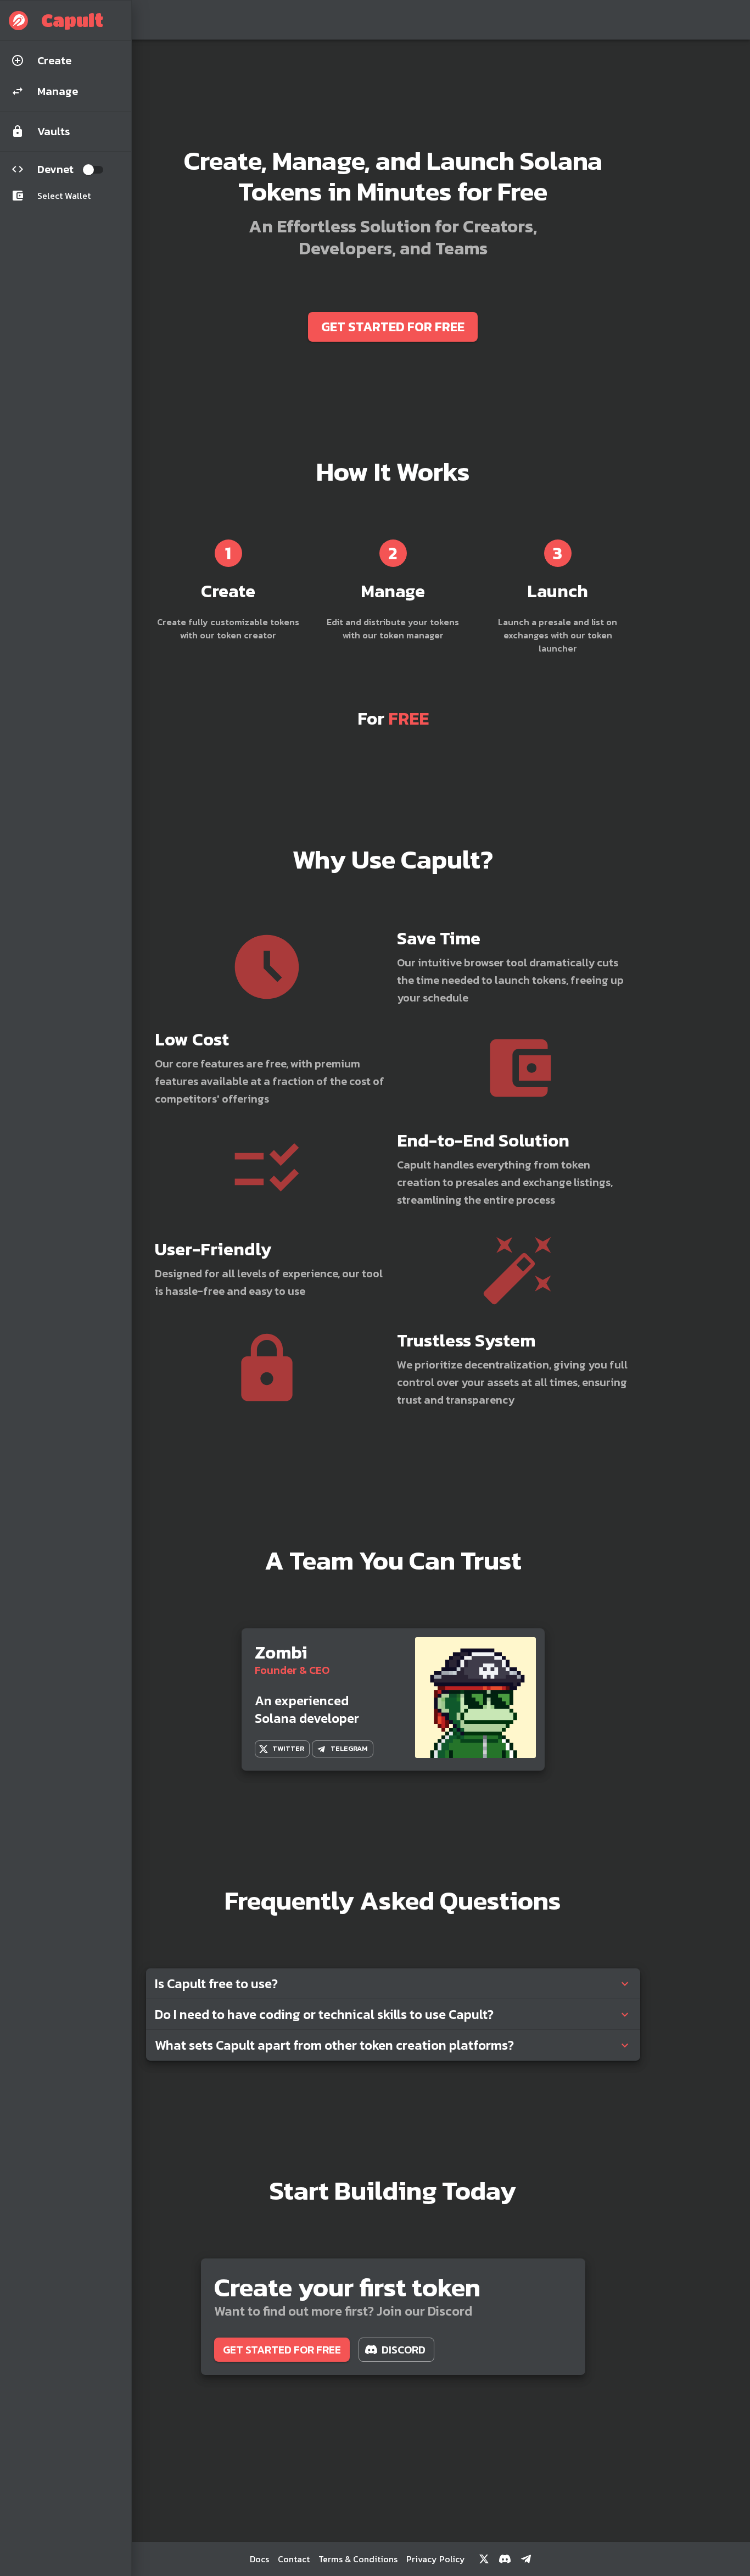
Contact (294, 2559)
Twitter (288, 1748)
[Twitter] (484, 2559)
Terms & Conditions (358, 2559)
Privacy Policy (436, 2559)
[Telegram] (526, 2559)
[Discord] (505, 2559)
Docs (259, 2559)
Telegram (349, 1748)
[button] (66, 20)
